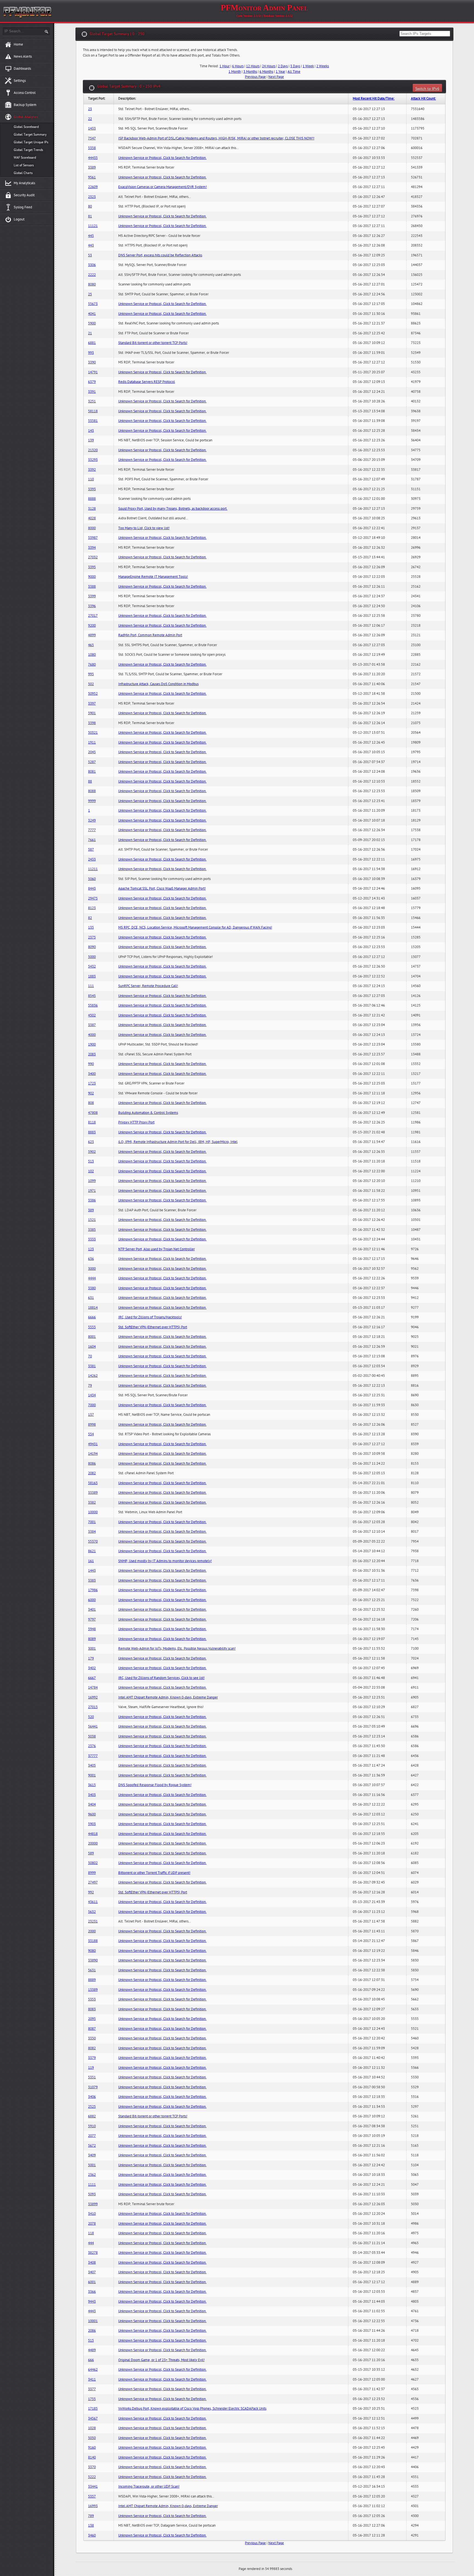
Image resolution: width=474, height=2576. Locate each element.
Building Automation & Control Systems (148, 1113)
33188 (93, 1941)
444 (91, 2243)
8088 (92, 791)
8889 (92, 1980)
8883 (92, 1132)
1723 (92, 1083)
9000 (92, 577)
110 (91, 479)
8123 (92, 908)
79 (90, 1386)
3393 (92, 489)
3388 (92, 587)
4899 (92, 635)
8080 (92, 284)
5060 (92, 879)
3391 (92, 392)
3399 (92, 596)
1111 (92, 2185)
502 (91, 684)
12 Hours (253, 66)
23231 (93, 1921)
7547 (92, 138)
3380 (92, 1288)
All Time (294, 72)
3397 (92, 703)
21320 (93, 450)
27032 (93, 557)
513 (91, 1161)
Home (18, 44)
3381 (92, 1366)
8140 (92, 2457)
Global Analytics (26, 117)
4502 (92, 1015)
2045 (92, 752)
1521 (92, 1220)
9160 (92, 2448)
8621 (92, 1551)
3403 (92, 1795)
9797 (92, 1619)
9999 (92, 801)
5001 (92, 2165)
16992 (93, 1697)
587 (91, 850)
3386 (92, 1200)
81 (90, 216)
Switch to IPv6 (427, 89)
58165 (93, 1483)
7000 (92, 1405)
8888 (92, 499)
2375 (92, 937)
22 (90, 119)
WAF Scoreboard (25, 158)
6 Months (266, 72)
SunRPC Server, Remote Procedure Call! (148, 986)
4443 (92, 2311)
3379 (92, 2058)
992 (91, 1892)
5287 (92, 762)
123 (91, 1249)
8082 (92, 2048)
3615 (92, 1785)
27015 (93, 1707)
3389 (92, 167)
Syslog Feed (23, 207)
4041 (92, 314)
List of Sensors (24, 165)
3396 (92, 606)
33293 (93, 460)
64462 (93, 2370)
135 (91, 927)
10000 (93, 1512)
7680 (92, 665)
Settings (20, 81)
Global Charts (23, 173)
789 (91, 2516)
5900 (92, 323)
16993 (93, 2506)
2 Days (283, 66)
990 (91, 1064)
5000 (92, 957)
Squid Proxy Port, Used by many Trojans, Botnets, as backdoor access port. (173, 509)
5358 (92, 148)
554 (91, 1434)
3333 (92, 1239)
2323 (92, 197)
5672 (92, 2146)
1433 (92, 128)
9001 (92, 1775)
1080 (92, 655)
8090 (92, 947)
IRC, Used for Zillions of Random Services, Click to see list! (161, 1678)
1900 (92, 1044)
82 (90, 918)
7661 (92, 840)
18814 (93, 1308)
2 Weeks (323, 66)
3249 (92, 820)
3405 (92, 1765)
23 (90, 109)
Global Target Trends (28, 150)
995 (91, 674)
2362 (92, 2175)
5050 (92, 2438)
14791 (93, 372)
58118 (93, 411)
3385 (92, 1230)
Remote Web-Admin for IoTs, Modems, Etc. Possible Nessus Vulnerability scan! (177, 1649)
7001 (92, 1522)
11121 (93, 226)
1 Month (235, 72)
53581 (93, 421)
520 (91, 1717)
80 (90, 206)
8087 (92, 2029)
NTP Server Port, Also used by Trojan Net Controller (156, 1249)
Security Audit (24, 195)
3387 (92, 1025)
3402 (92, 1668)
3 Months (250, 72)
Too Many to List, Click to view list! (144, 528)
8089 (92, 1639)
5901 (92, 713)
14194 (93, 1454)
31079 (93, 2087)
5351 (92, 2077)
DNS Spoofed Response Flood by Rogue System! (155, 1785)
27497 (93, 1882)
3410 (92, 2214)
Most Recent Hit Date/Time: (374, 99)
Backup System (25, 105)
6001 (92, 2282)
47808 (93, 1113)
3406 (92, 2097)
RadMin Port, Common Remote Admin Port (150, 635)
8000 (92, 528)
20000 (93, 1843)
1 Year (280, 72)
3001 (92, 1649)
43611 (93, 1902)
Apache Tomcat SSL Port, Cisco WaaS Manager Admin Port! (162, 888)
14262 (93, 1376)
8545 (92, 996)
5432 (92, 966)
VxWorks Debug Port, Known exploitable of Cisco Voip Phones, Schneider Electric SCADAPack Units (192, 2409)
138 (91, 2525)
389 (91, 1210)
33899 (93, 2204)
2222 (92, 275)
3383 (92, 1580)
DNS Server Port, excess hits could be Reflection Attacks (160, 255)
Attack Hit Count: (423, 99)
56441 (93, 1726)
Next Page (276, 77)
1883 (92, 976)
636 (91, 1259)
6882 (92, 2116)
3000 (92, 1269)
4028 (92, 518)
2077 (92, 2136)
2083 (92, 1054)
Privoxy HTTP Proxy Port (136, 1122)
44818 (93, 1834)
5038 (92, 1736)
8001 (92, 1337)
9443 (92, 2302)
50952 (93, 694)
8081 (92, 772)
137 (91, 1415)
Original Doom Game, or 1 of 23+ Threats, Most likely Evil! (161, 2360)
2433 (92, 859)
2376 (92, 1746)
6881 (92, 343)
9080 (92, 1951)
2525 (92, 2107)
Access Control (25, 93)
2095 (92, 2019)
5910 (92, 2126)
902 (91, 1093)
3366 (92, 2292)
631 (91, 1298)
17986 (93, 1590)
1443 (92, 1571)
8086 (92, 1464)
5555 (92, 1327)
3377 (92, 2389)
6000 (92, 1600)
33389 (93, 1493)
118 (91, 2233)
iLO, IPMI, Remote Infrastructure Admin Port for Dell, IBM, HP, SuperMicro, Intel (178, 1142)
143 (91, 431)
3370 (92, 2467)
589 (91, 1853)
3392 (92, 470)
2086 (92, 2331)
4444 (92, 1278)
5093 (92, 2194)
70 (90, 1356)
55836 (93, 1005)
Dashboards (22, 69)
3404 (92, 1804)
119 (91, 2068)
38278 (93, 2253)
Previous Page (255, 77)
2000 (92, 1931)
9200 (92, 626)
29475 (93, 898)
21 (90, 333)
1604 (92, 1347)
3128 (92, 509)
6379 (92, 382)
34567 (93, 2418)
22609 (93, 187)
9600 (92, 1814)
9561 (92, 177)
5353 (92, 1999)
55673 (93, 304)
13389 (93, 1990)
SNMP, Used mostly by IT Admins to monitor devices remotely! (165, 1561)
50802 (93, 1863)
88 (90, 781)
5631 (92, 1970)
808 (91, 1103)
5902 (92, 1152)
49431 (93, 1444)
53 (90, 255)
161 (91, 1561)
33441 (93, 2487)
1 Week (308, 66)
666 (91, 2360)
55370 (93, 1541)
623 (91, 1142)
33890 (93, 1960)
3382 (92, 1503)
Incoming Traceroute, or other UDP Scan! (149, 2487)
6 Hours (238, 66)
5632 (92, 1912)
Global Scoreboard (26, 127)
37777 (93, 1756)
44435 (93, 158)
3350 (92, 2038)
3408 (92, 2263)
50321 (93, 733)
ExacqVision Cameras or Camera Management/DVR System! (163, 187)
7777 (92, 830)
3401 (92, 1610)
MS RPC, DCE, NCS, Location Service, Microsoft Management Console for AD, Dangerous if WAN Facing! (195, 927)
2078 (92, 2224)
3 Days (295, 66)
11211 (93, 869)
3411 (92, 2379)
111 (91, 986)
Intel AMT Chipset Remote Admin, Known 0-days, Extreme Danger (168, 1697)
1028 (92, 2428)
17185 (93, 2409)
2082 (92, 1473)
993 (91, 353)
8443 (92, 888)
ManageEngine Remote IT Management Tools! (153, 577)
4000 (92, 1035)
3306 (92, 265)
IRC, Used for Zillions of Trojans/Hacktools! (150, 1317)
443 (91, 245)
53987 (93, 538)
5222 (92, 2477)
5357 (92, 2496)
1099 (92, 1181)
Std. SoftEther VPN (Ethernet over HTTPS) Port (153, 1327)
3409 (92, 2155)
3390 (92, 362)
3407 (92, 2272)
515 (91, 2340)
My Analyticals (24, 183)
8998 (92, 1425)
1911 (92, 742)
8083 (92, 2009)
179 (91, 1658)
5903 (92, 1824)
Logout (19, 219)
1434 (92, 1395)
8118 (92, 1122)
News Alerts (23, 57)
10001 (93, 2321)
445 (91, 236)
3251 (92, 401)
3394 (92, 548)
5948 (92, 1629)
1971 (92, 1191)
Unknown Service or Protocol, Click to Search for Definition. (162, 158)
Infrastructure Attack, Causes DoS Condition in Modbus (158, 684)
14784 (93, 1688)
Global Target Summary (30, 134)
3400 (92, 1074)
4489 (92, 2350)
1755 (92, 2399)
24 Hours (269, 66)
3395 (92, 567)
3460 (92, 2535)
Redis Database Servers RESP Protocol (147, 382)
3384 (92, 1532)
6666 (92, 1317)
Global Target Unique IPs (31, 142)
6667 (92, 1678)
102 (91, 1171)
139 (91, 440)
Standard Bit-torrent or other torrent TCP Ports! (153, 343)
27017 (93, 616)
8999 (92, 1873)
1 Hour (225, 66)
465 (91, 645)
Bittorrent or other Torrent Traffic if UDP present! (154, 1873)
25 (90, 294)
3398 (92, 723)
